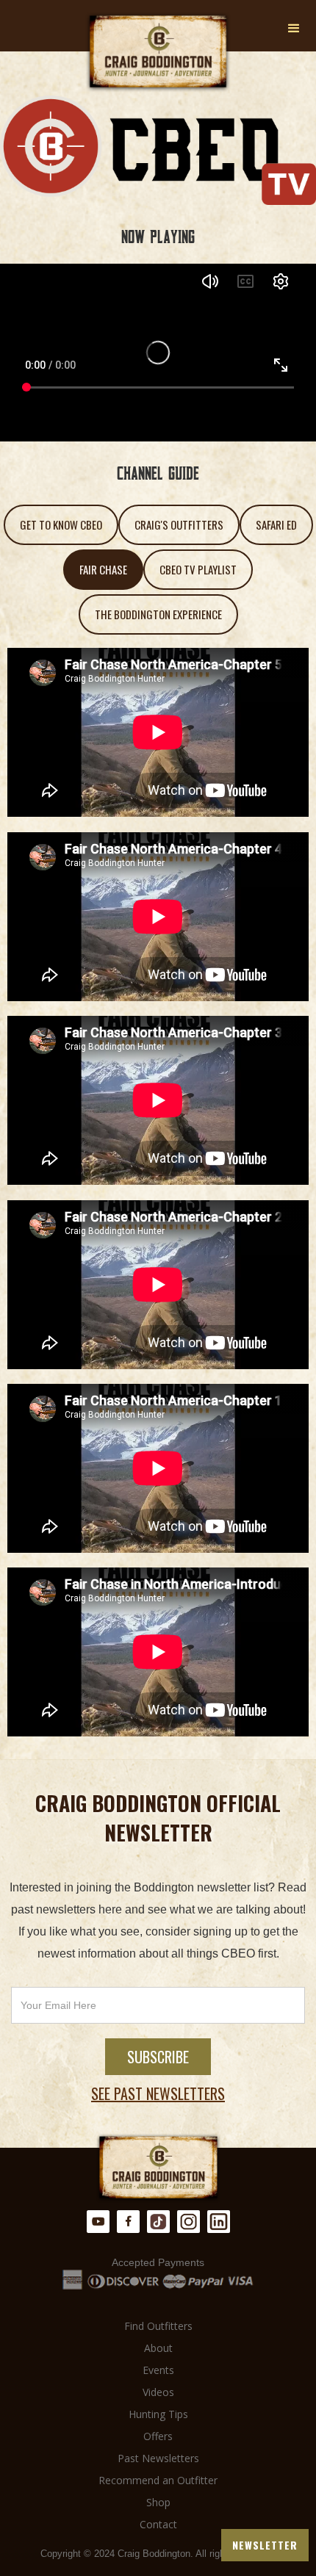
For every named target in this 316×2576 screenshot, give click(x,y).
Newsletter (265, 2545)
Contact (158, 2524)
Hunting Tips (158, 2414)
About (158, 2348)
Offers (158, 2436)
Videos (158, 2392)
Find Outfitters (158, 2326)
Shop (158, 2502)
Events (158, 2370)
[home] (158, 52)
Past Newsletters (158, 2458)
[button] (294, 29)
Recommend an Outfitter (158, 2480)
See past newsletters (158, 2093)
